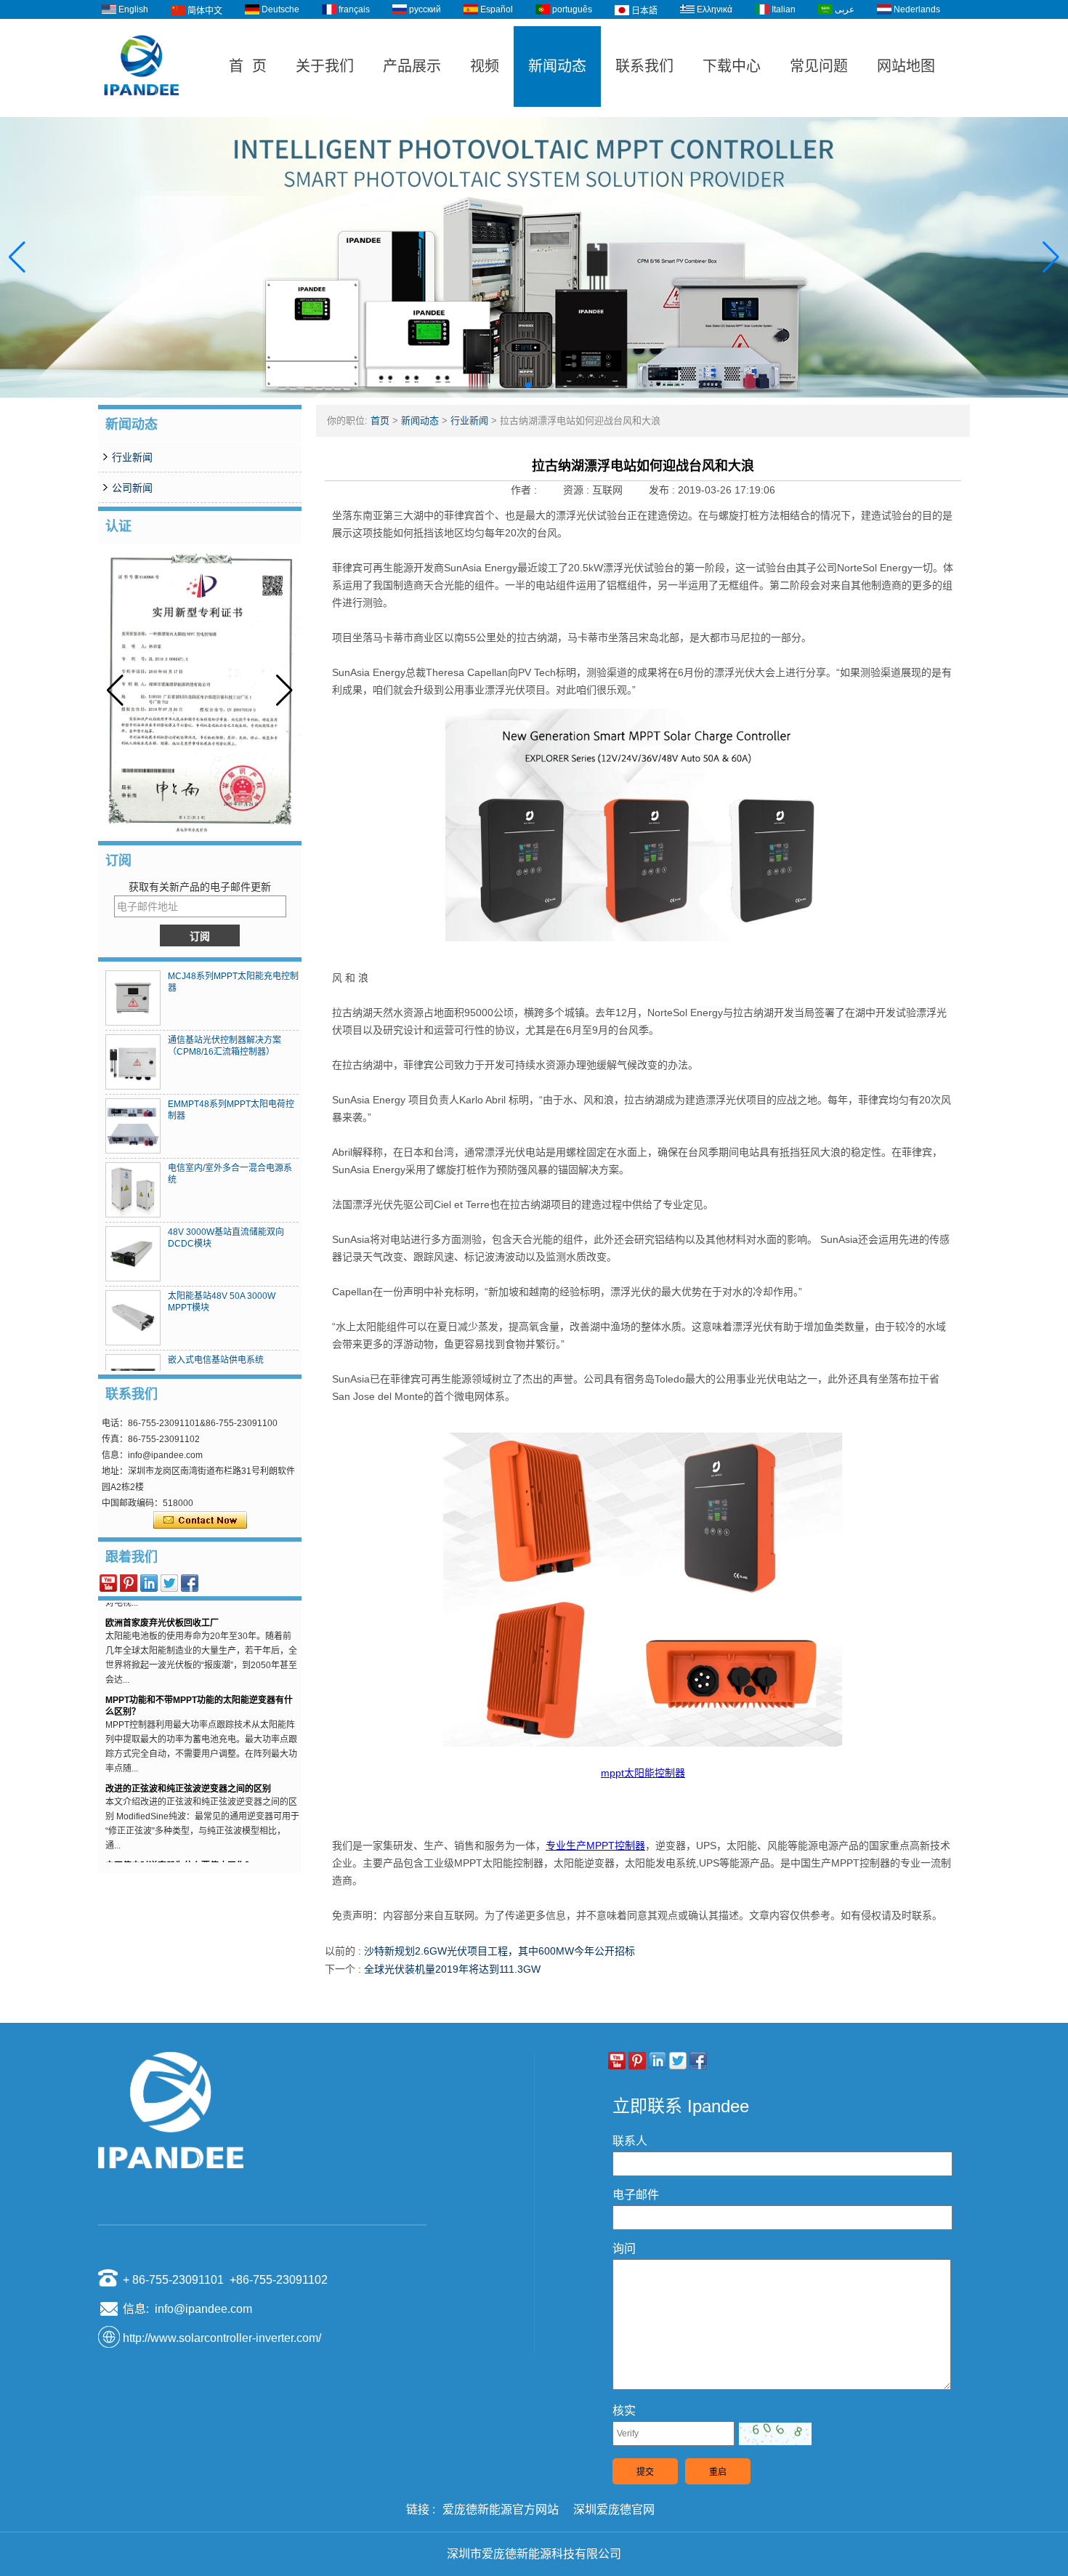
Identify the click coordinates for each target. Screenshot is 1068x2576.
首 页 (248, 66)
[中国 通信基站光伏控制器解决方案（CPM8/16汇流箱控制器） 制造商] (133, 1062)
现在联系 (200, 1521)
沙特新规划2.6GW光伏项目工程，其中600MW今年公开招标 (499, 1951)
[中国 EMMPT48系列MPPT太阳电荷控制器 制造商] (133, 1126)
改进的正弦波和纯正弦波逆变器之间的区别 (188, 1771)
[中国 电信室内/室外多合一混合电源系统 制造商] (133, 1190)
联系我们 (644, 66)
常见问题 (819, 66)
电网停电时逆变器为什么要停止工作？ (179, 1848)
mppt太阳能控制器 (643, 1773)
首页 (380, 420)
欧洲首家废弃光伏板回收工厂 (162, 1605)
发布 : (663, 490)
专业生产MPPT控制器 (595, 1846)
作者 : (525, 490)
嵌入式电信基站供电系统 (216, 1360)
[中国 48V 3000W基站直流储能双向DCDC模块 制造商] (133, 1254)
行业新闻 (132, 457)
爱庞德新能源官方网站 (501, 2509)
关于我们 (325, 66)
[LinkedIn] (149, 1583)
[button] (517, 385)
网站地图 (906, 66)
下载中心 (732, 66)
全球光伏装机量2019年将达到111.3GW (452, 1969)
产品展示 (412, 66)
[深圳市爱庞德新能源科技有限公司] (142, 110)
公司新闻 (132, 488)
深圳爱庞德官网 (614, 2509)
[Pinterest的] (129, 1583)
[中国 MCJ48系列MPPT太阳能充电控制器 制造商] (133, 998)
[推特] (169, 1583)
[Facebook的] (190, 1583)
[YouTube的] (108, 1583)
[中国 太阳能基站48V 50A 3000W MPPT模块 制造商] (133, 1318)
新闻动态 (557, 66)
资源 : (578, 490)
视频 (485, 66)
